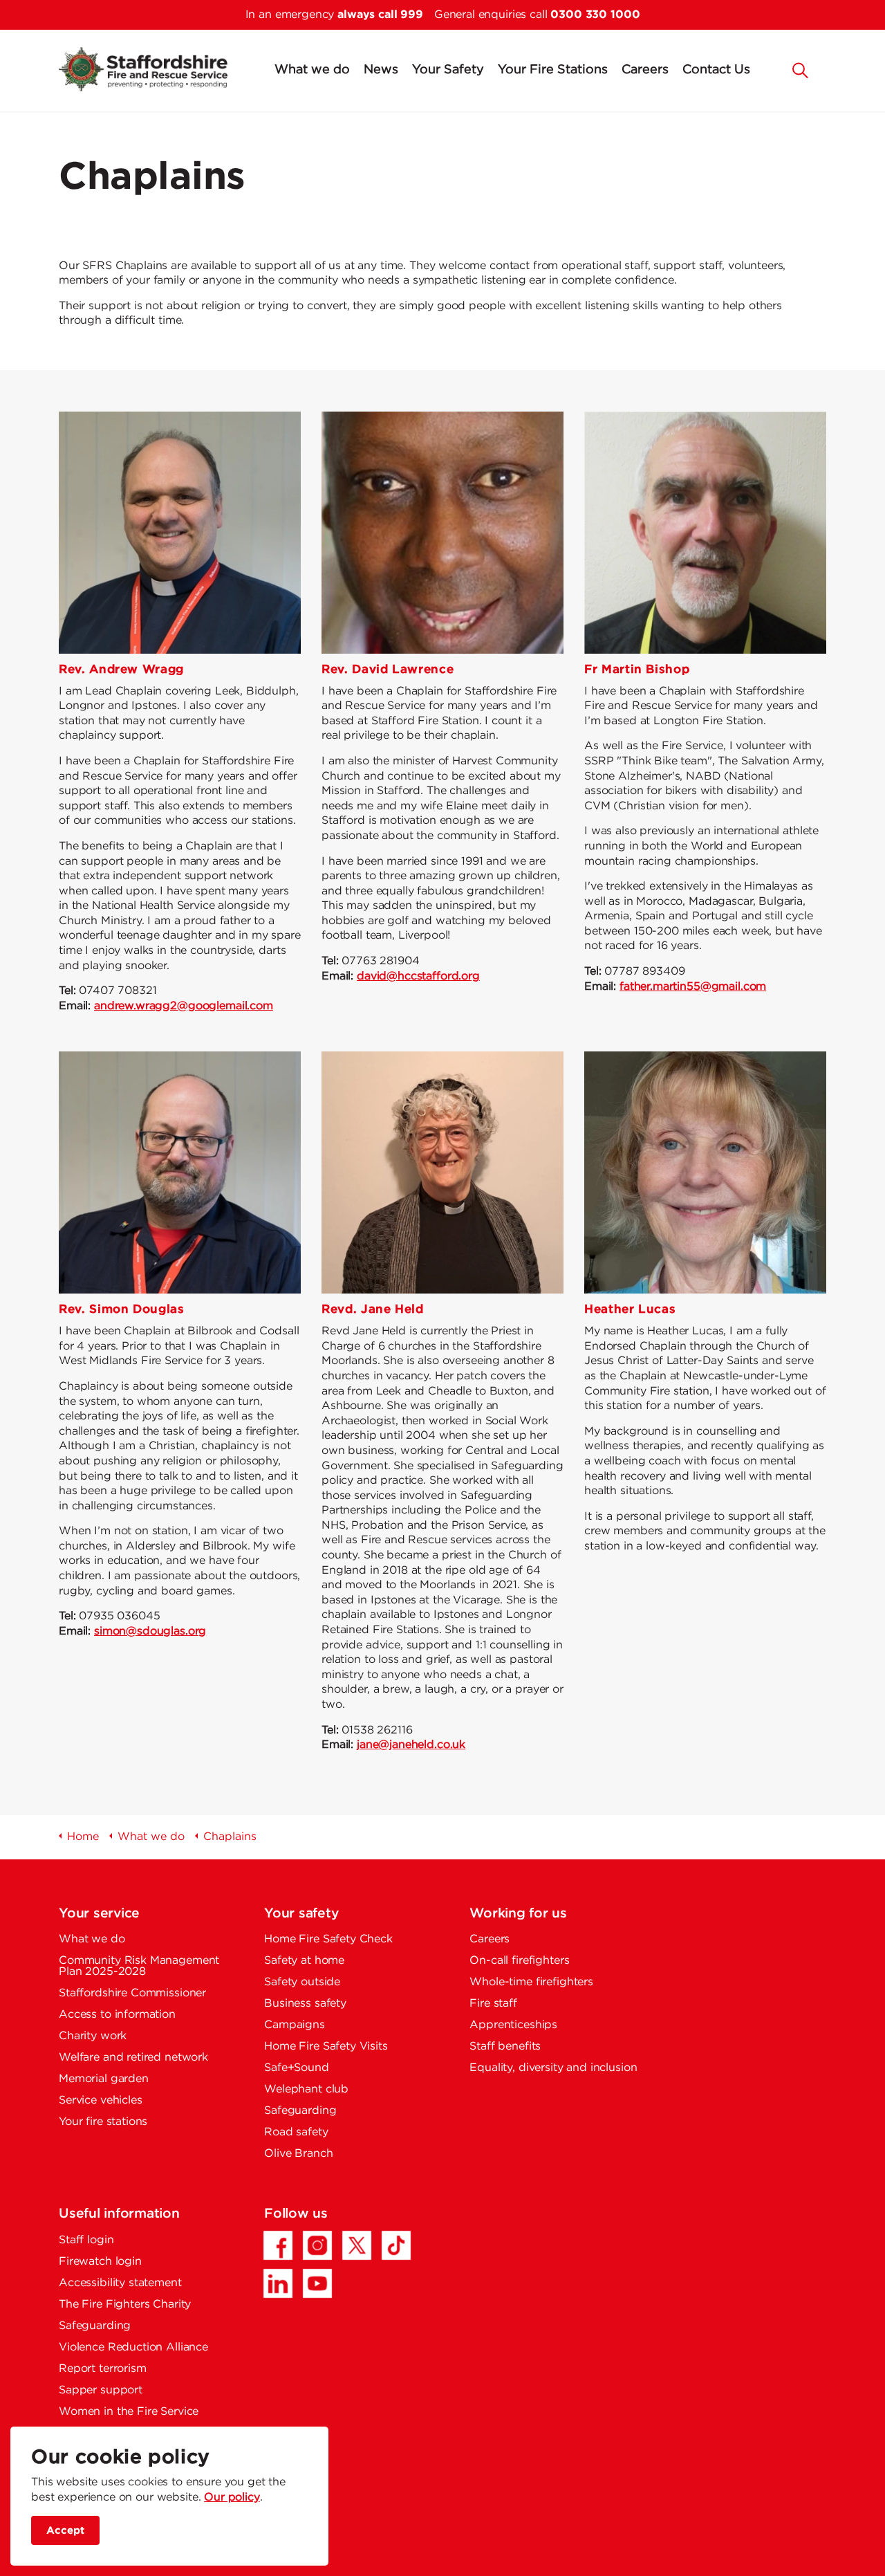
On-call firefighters (519, 1961)
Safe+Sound (297, 2068)
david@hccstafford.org (418, 976)
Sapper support (101, 2390)
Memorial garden (104, 2079)
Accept (65, 2530)
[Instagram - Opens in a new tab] (317, 2245)
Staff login (86, 2240)
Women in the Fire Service (129, 2412)
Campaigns (295, 2025)
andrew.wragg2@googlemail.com (184, 1006)
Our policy (232, 2497)
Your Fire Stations (553, 70)
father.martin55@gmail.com (693, 987)
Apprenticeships (513, 2025)
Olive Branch (298, 2154)
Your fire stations (103, 2122)
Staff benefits (505, 2046)
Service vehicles (101, 2100)
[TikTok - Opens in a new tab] (396, 2245)
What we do (312, 70)
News (381, 70)
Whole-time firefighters (531, 1982)
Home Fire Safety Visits (326, 2046)
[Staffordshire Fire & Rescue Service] (143, 69)
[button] (801, 69)
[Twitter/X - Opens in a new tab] (357, 2245)
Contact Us (716, 70)
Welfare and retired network (133, 2058)
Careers (645, 70)
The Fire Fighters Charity (125, 2304)
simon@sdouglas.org (150, 1631)
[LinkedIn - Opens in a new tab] (278, 2283)
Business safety (305, 2004)
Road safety (296, 2132)
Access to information (117, 2015)
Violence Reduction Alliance (133, 2347)
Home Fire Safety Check (328, 1939)
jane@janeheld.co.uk (411, 1745)
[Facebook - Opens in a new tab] (278, 2245)
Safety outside (302, 1982)
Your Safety (448, 70)
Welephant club (306, 2089)
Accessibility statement (120, 2283)
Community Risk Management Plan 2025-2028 (139, 1966)
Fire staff (493, 2004)
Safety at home (304, 1961)
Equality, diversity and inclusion (553, 2068)
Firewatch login (100, 2262)
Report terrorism (103, 2369)
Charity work (93, 2036)
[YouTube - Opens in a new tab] (317, 2283)
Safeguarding (300, 2111)
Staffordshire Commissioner (132, 1993)
